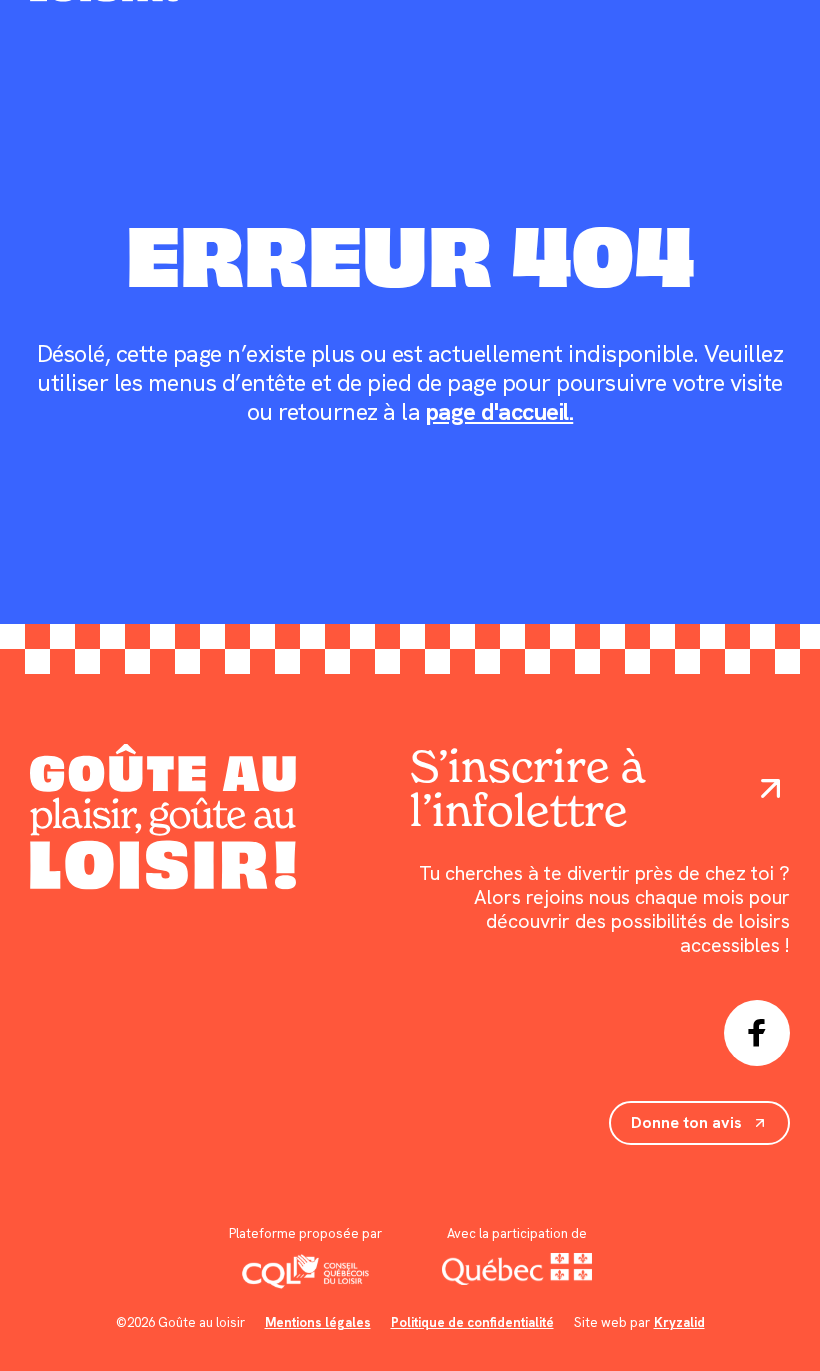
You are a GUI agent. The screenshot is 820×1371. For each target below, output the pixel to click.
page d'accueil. (500, 411)
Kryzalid (679, 1322)
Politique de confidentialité (472, 1322)
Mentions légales (318, 1322)
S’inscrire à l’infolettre (527, 788)
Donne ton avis (686, 1122)
